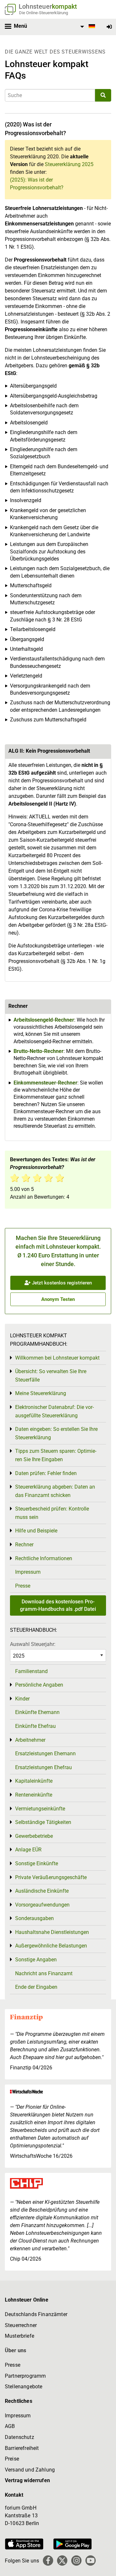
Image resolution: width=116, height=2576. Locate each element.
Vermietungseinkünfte (40, 1809)
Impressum (28, 1572)
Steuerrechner (21, 2325)
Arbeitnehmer (30, 1740)
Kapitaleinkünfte (34, 1781)
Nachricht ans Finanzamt (44, 1973)
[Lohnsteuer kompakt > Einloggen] (109, 27)
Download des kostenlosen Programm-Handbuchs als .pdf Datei (58, 1605)
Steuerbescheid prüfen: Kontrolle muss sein (52, 1513)
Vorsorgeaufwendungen (42, 1905)
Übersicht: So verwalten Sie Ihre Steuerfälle (51, 1376)
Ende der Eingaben (36, 1987)
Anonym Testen (58, 1299)
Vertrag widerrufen (27, 2480)
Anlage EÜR (28, 1850)
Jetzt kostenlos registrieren (61, 1283)
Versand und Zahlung (30, 2470)
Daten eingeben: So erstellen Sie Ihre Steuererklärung (56, 1433)
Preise (12, 2459)
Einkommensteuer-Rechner (45, 1083)
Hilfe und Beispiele (36, 1531)
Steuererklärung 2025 (69, 164)
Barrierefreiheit (22, 2448)
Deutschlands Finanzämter (36, 2314)
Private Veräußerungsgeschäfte (51, 1877)
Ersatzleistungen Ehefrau (43, 1767)
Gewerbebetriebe (34, 1836)
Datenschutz (19, 2437)
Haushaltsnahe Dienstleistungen (52, 1932)
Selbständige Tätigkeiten (43, 1822)
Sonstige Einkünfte (37, 1863)
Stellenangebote (24, 2387)
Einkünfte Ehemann (37, 1712)
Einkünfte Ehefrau (35, 1726)
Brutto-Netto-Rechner (39, 1051)
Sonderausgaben (34, 1918)
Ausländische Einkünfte (42, 1891)
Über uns (15, 2350)
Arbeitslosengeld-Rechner (44, 1020)
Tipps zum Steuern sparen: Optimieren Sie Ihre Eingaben (56, 1455)
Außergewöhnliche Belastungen (51, 1946)
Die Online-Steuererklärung (43, 13)
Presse (23, 1586)
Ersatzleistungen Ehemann (45, 1754)
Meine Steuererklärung (41, 1393)
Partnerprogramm (25, 2376)
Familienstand (31, 1671)
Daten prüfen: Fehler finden (46, 1473)
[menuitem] (87, 27)
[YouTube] (91, 2561)
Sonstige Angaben (36, 1960)
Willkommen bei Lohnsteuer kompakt (57, 1358)
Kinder (22, 1699)
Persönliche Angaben (39, 1685)
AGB (10, 2426)
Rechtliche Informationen (44, 1558)
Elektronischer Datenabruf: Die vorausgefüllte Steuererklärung (54, 1411)
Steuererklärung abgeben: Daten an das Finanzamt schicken (55, 1491)
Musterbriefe (19, 2336)
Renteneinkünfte (34, 1795)
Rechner (24, 1545)
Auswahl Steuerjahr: (33, 1644)
